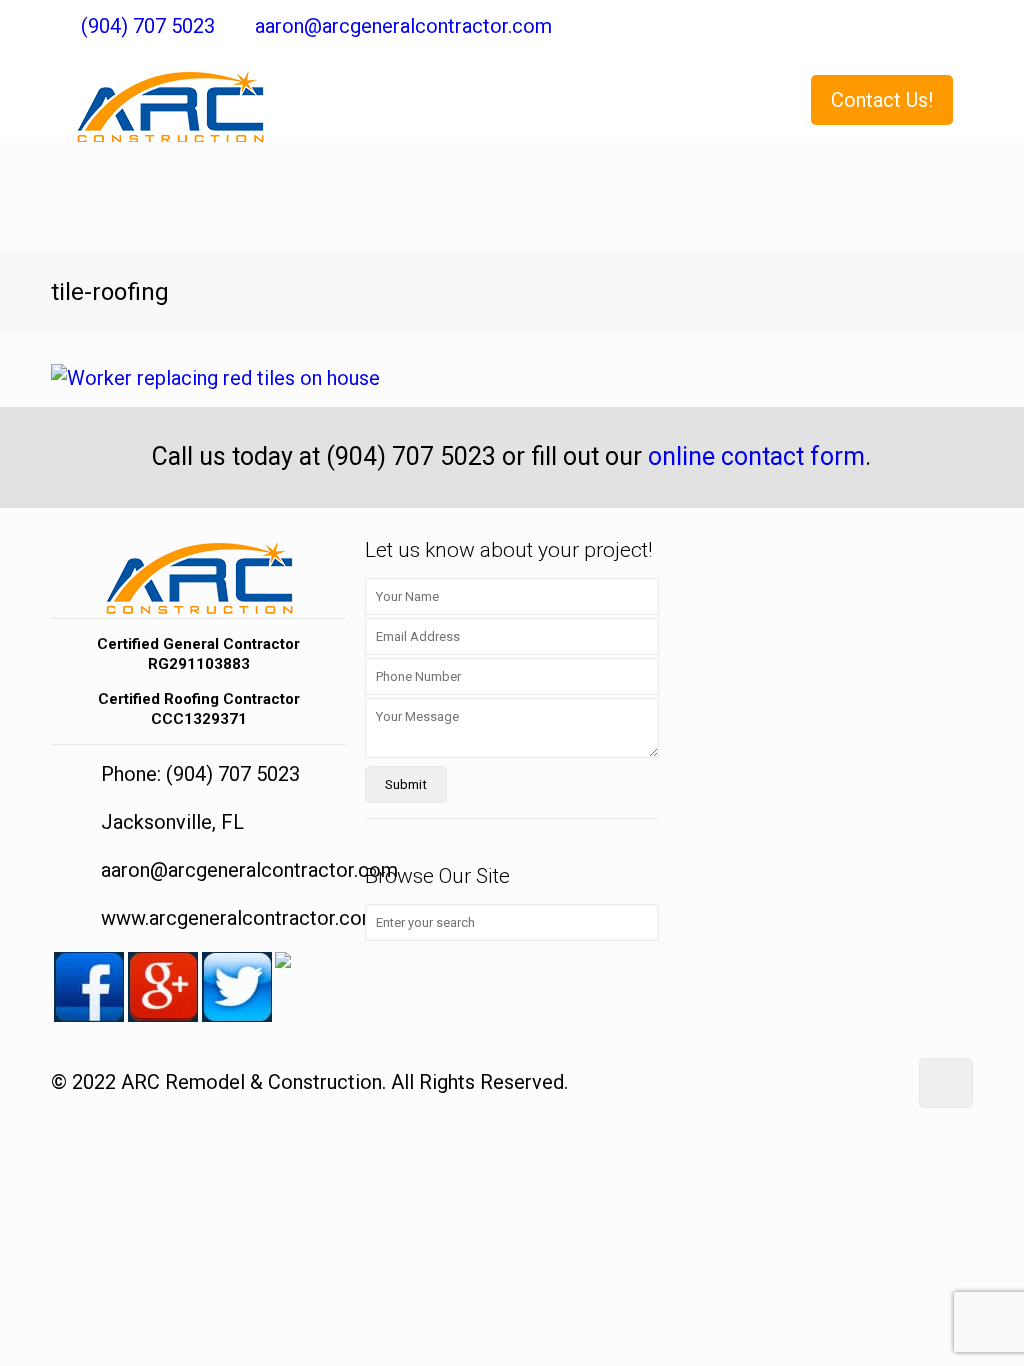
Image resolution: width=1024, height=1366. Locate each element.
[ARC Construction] (170, 97)
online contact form (756, 456)
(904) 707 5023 (148, 26)
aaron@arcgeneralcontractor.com (403, 26)
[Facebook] (959, 28)
